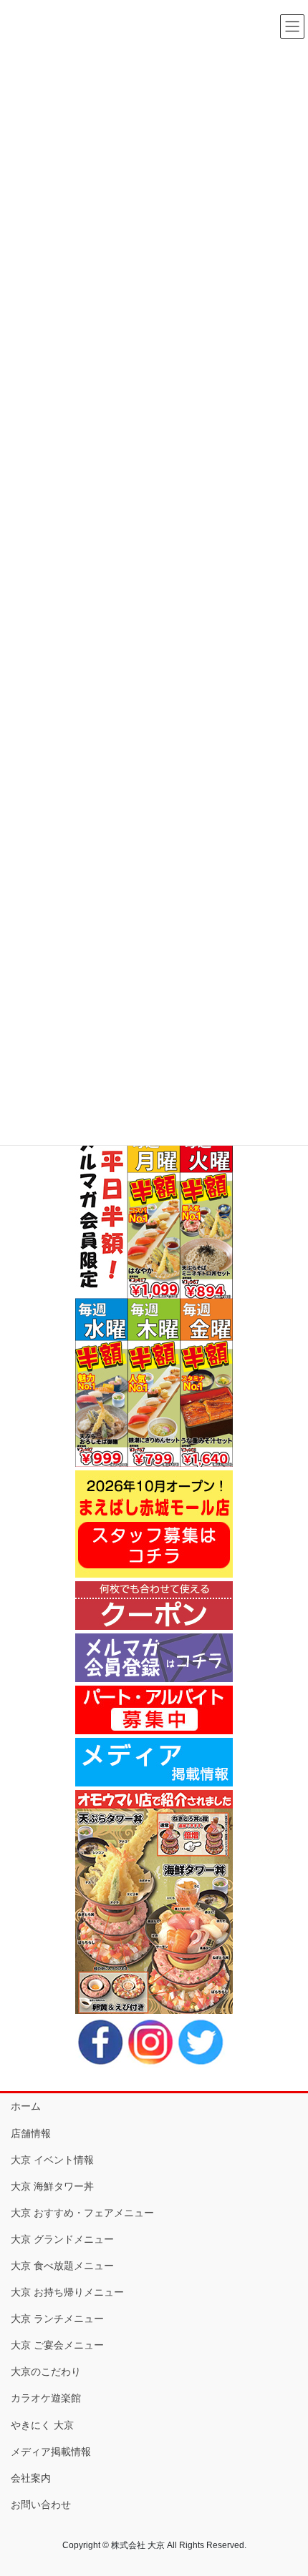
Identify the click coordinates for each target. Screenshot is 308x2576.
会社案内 (31, 2478)
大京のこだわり (46, 2371)
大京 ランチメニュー (57, 2319)
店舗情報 (31, 2133)
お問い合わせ (41, 2504)
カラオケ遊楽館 (46, 2398)
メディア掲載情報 (51, 2452)
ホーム (26, 2106)
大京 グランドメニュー (62, 2239)
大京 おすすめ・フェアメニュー (82, 2213)
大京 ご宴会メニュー (57, 2345)
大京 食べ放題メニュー (62, 2266)
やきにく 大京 (42, 2425)
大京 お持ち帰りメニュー (67, 2292)
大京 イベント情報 (52, 2160)
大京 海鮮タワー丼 (52, 2186)
